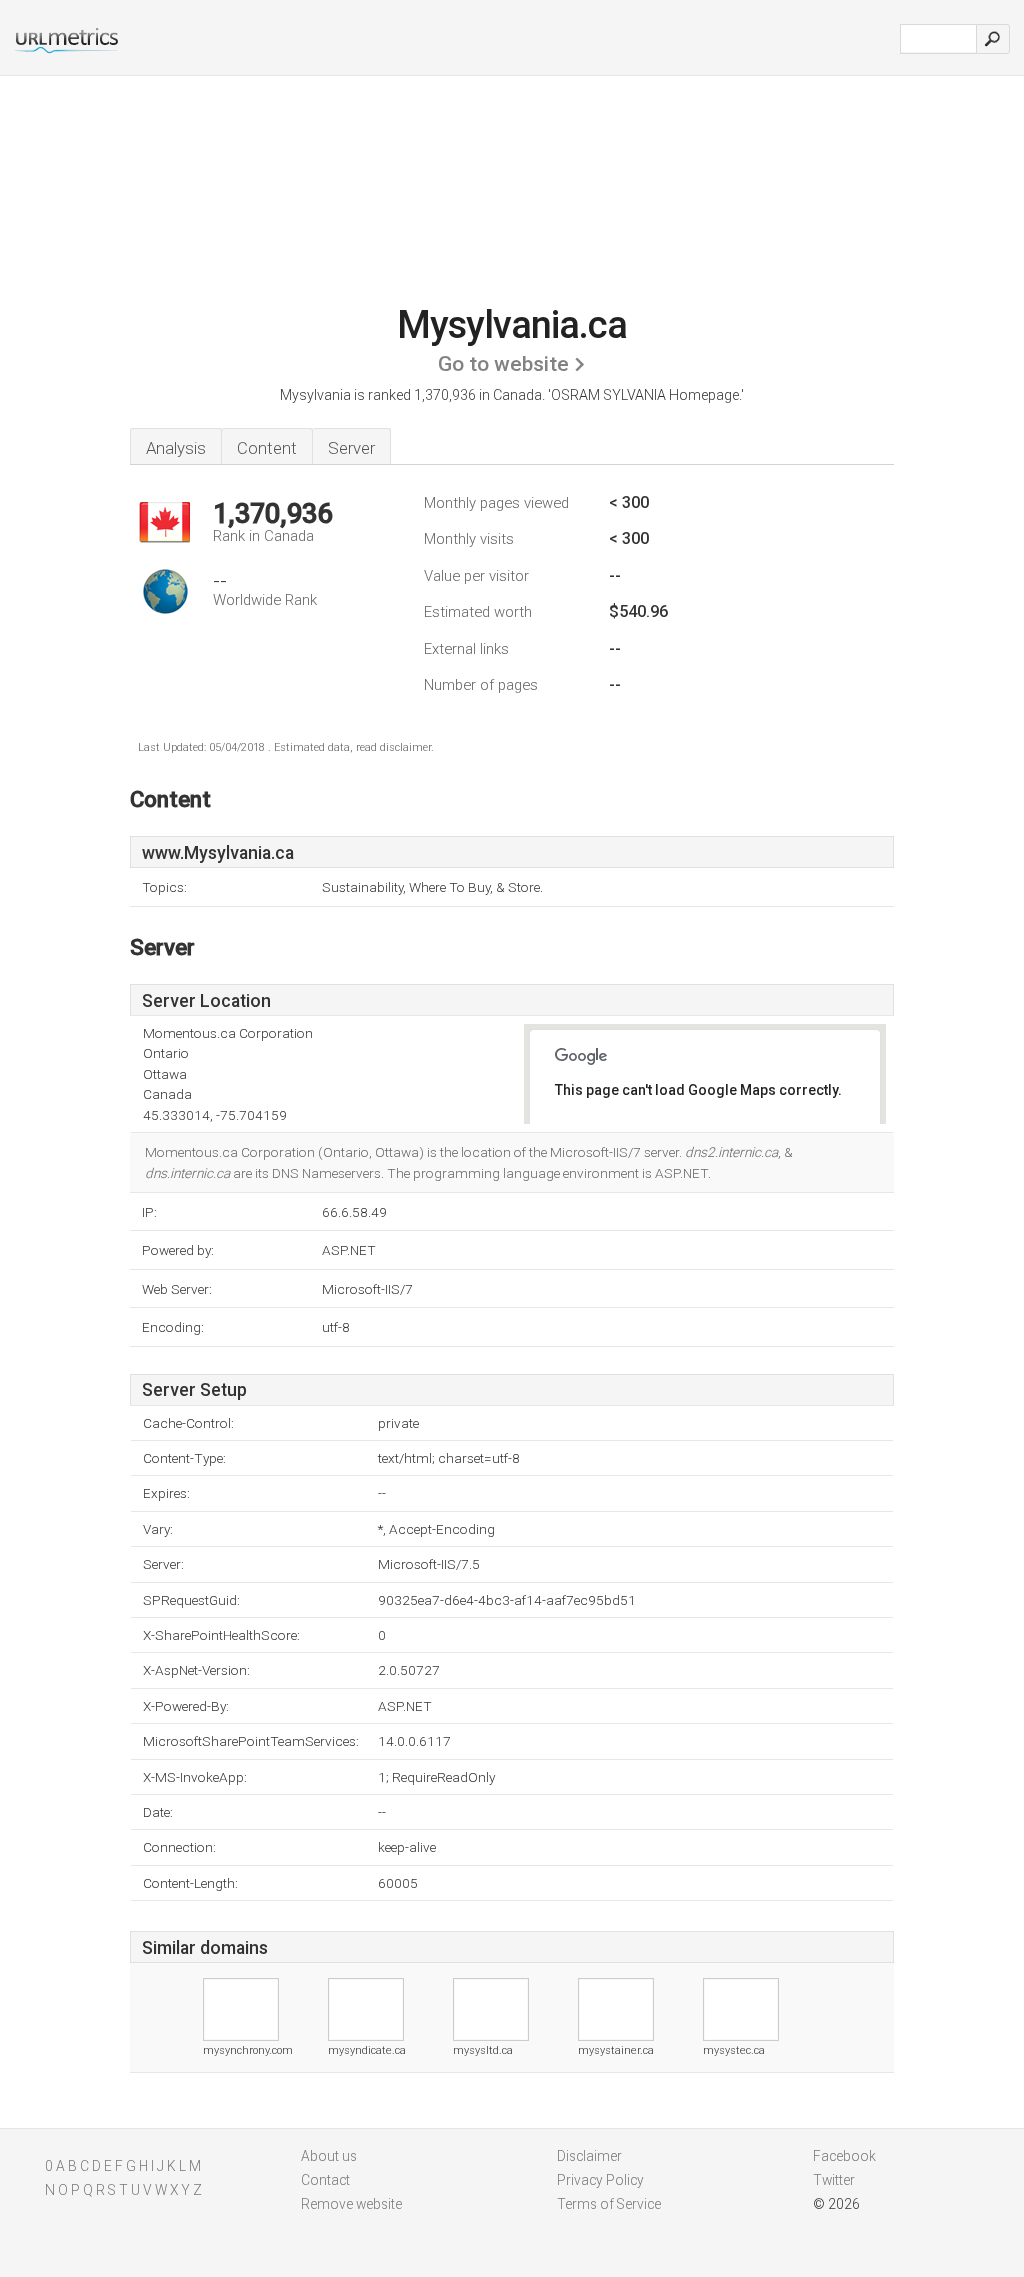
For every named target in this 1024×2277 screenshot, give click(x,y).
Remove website (351, 2204)
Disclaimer (589, 2156)
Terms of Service (609, 2204)
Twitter (834, 2180)
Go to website (503, 364)
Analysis (176, 448)
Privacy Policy (600, 2180)
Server (351, 448)
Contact (325, 2180)
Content (267, 448)
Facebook (844, 2156)
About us (329, 2156)
